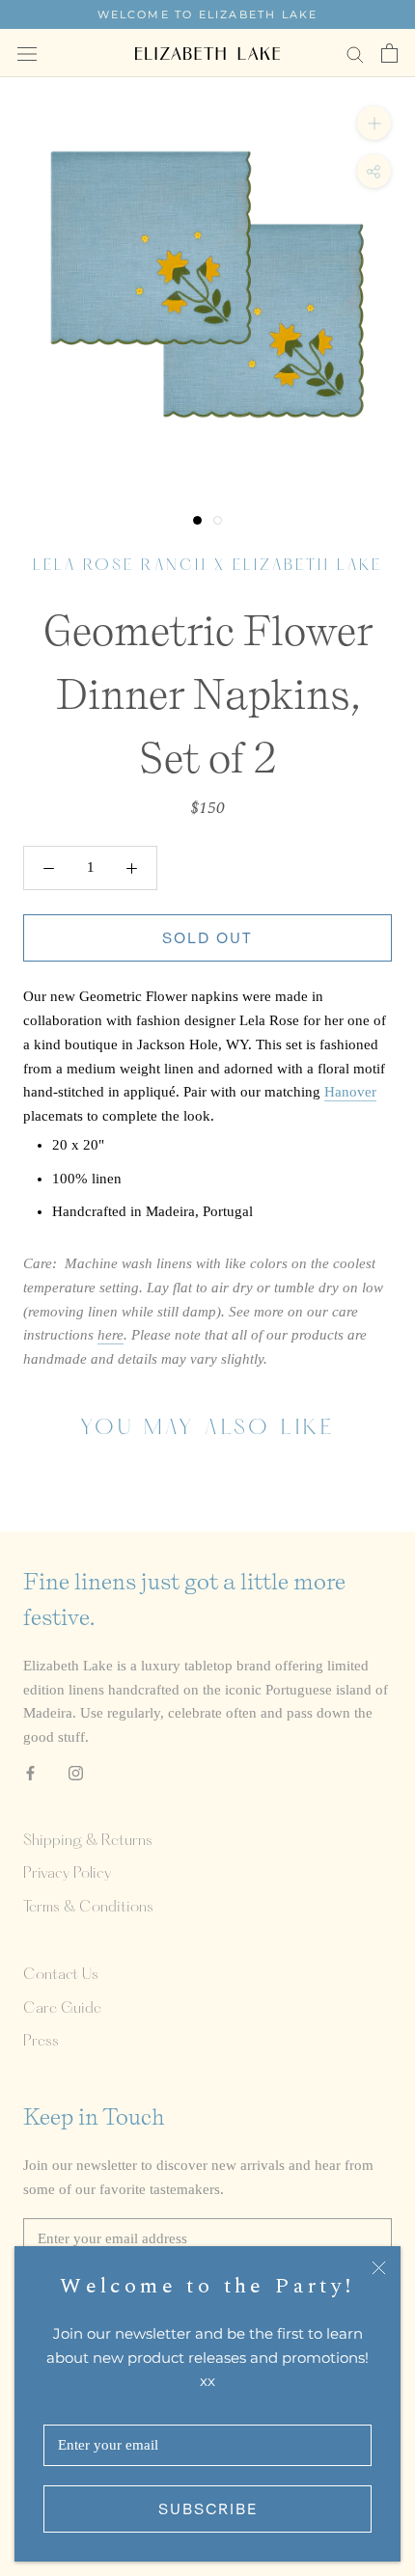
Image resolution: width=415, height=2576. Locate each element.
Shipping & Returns (88, 1841)
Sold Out (207, 938)
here (111, 1335)
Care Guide (62, 2009)
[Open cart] (389, 53)
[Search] (355, 54)
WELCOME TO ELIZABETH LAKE (208, 14)
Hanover (350, 1092)
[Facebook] (30, 1772)
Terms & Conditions (88, 1908)
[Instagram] (76, 1772)
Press (41, 2042)
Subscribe (208, 2509)
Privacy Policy (67, 1874)
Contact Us (61, 1975)
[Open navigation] (27, 53)
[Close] (379, 2268)
